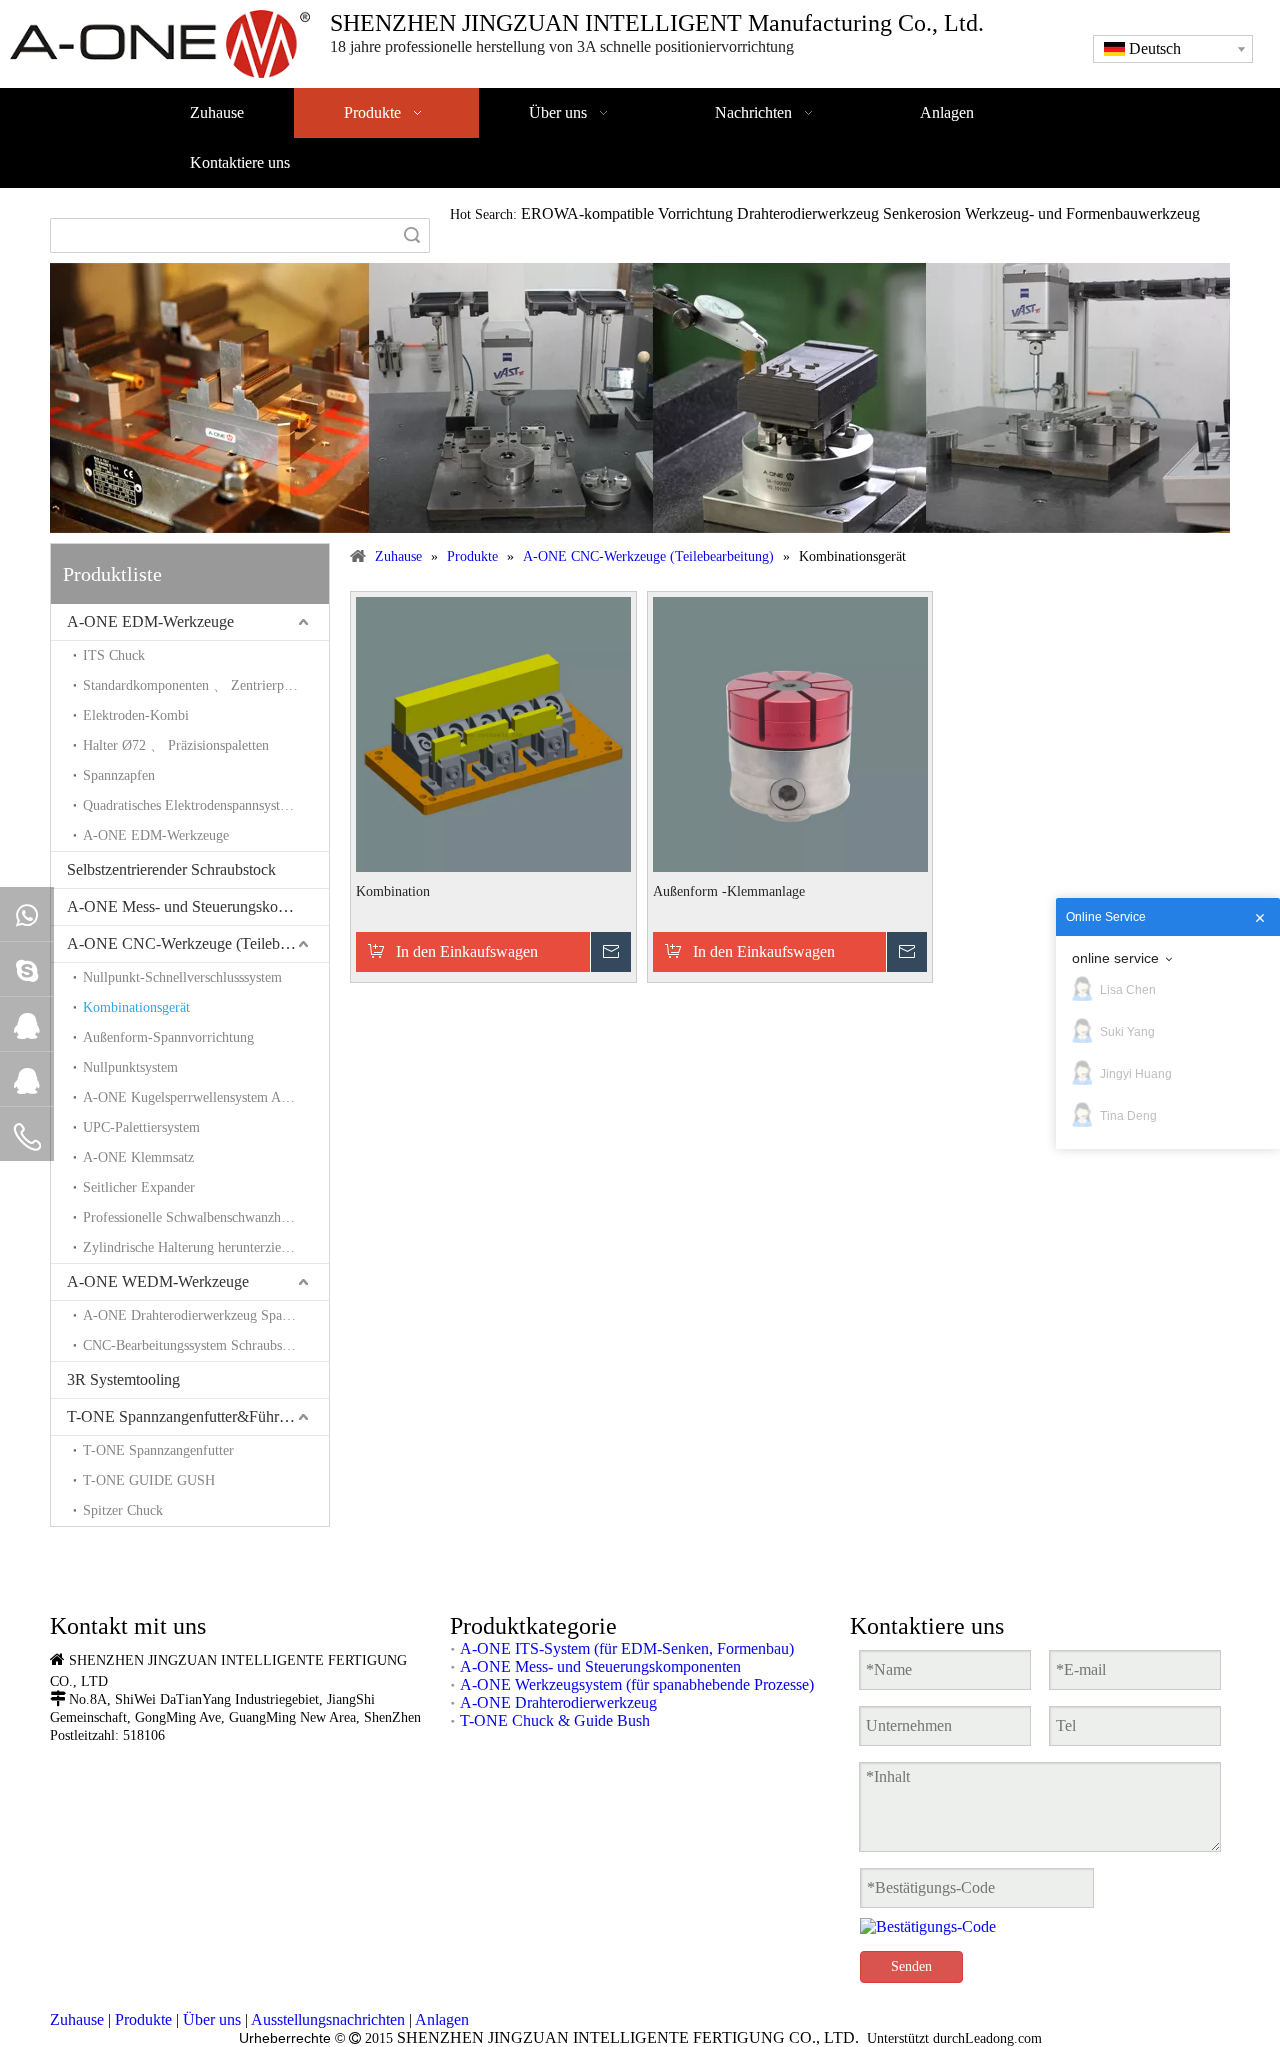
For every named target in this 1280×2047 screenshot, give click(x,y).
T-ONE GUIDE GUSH (149, 1480)
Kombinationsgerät (136, 1007)
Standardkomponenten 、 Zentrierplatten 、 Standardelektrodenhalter (206, 685)
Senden (911, 1966)
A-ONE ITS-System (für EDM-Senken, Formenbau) (627, 1648)
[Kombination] (493, 732)
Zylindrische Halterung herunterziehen (192, 1247)
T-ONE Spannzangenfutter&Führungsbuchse (198, 1416)
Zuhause (77, 2019)
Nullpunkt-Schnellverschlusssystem (182, 977)
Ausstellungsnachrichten (328, 2019)
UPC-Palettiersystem (141, 1127)
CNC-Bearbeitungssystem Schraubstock (194, 1345)
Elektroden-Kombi (136, 715)
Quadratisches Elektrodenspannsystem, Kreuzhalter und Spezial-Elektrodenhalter (206, 805)
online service (1115, 958)
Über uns (212, 2019)
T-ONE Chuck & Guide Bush (555, 1720)
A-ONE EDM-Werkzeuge (150, 621)
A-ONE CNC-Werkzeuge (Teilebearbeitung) (198, 943)
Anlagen (442, 2019)
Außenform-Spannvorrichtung (168, 1037)
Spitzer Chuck (123, 1510)
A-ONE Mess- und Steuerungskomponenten (198, 906)
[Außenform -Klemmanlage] (790, 732)
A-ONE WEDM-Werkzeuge (158, 1281)
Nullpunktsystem (130, 1067)
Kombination (393, 891)
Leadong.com (1003, 2038)
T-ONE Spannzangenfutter (158, 1450)
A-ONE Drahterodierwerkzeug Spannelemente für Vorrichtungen (206, 1315)
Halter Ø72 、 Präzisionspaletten (176, 745)
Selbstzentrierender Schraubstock (171, 869)
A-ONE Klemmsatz (138, 1157)
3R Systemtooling (123, 1379)
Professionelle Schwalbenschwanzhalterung (205, 1217)
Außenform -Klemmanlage (729, 891)
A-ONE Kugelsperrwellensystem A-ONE (199, 1097)
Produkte (143, 2019)
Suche (412, 235)
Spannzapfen (119, 775)
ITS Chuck (114, 655)
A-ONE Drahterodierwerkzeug (558, 1702)
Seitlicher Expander (139, 1187)
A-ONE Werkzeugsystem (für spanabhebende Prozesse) (637, 1684)
